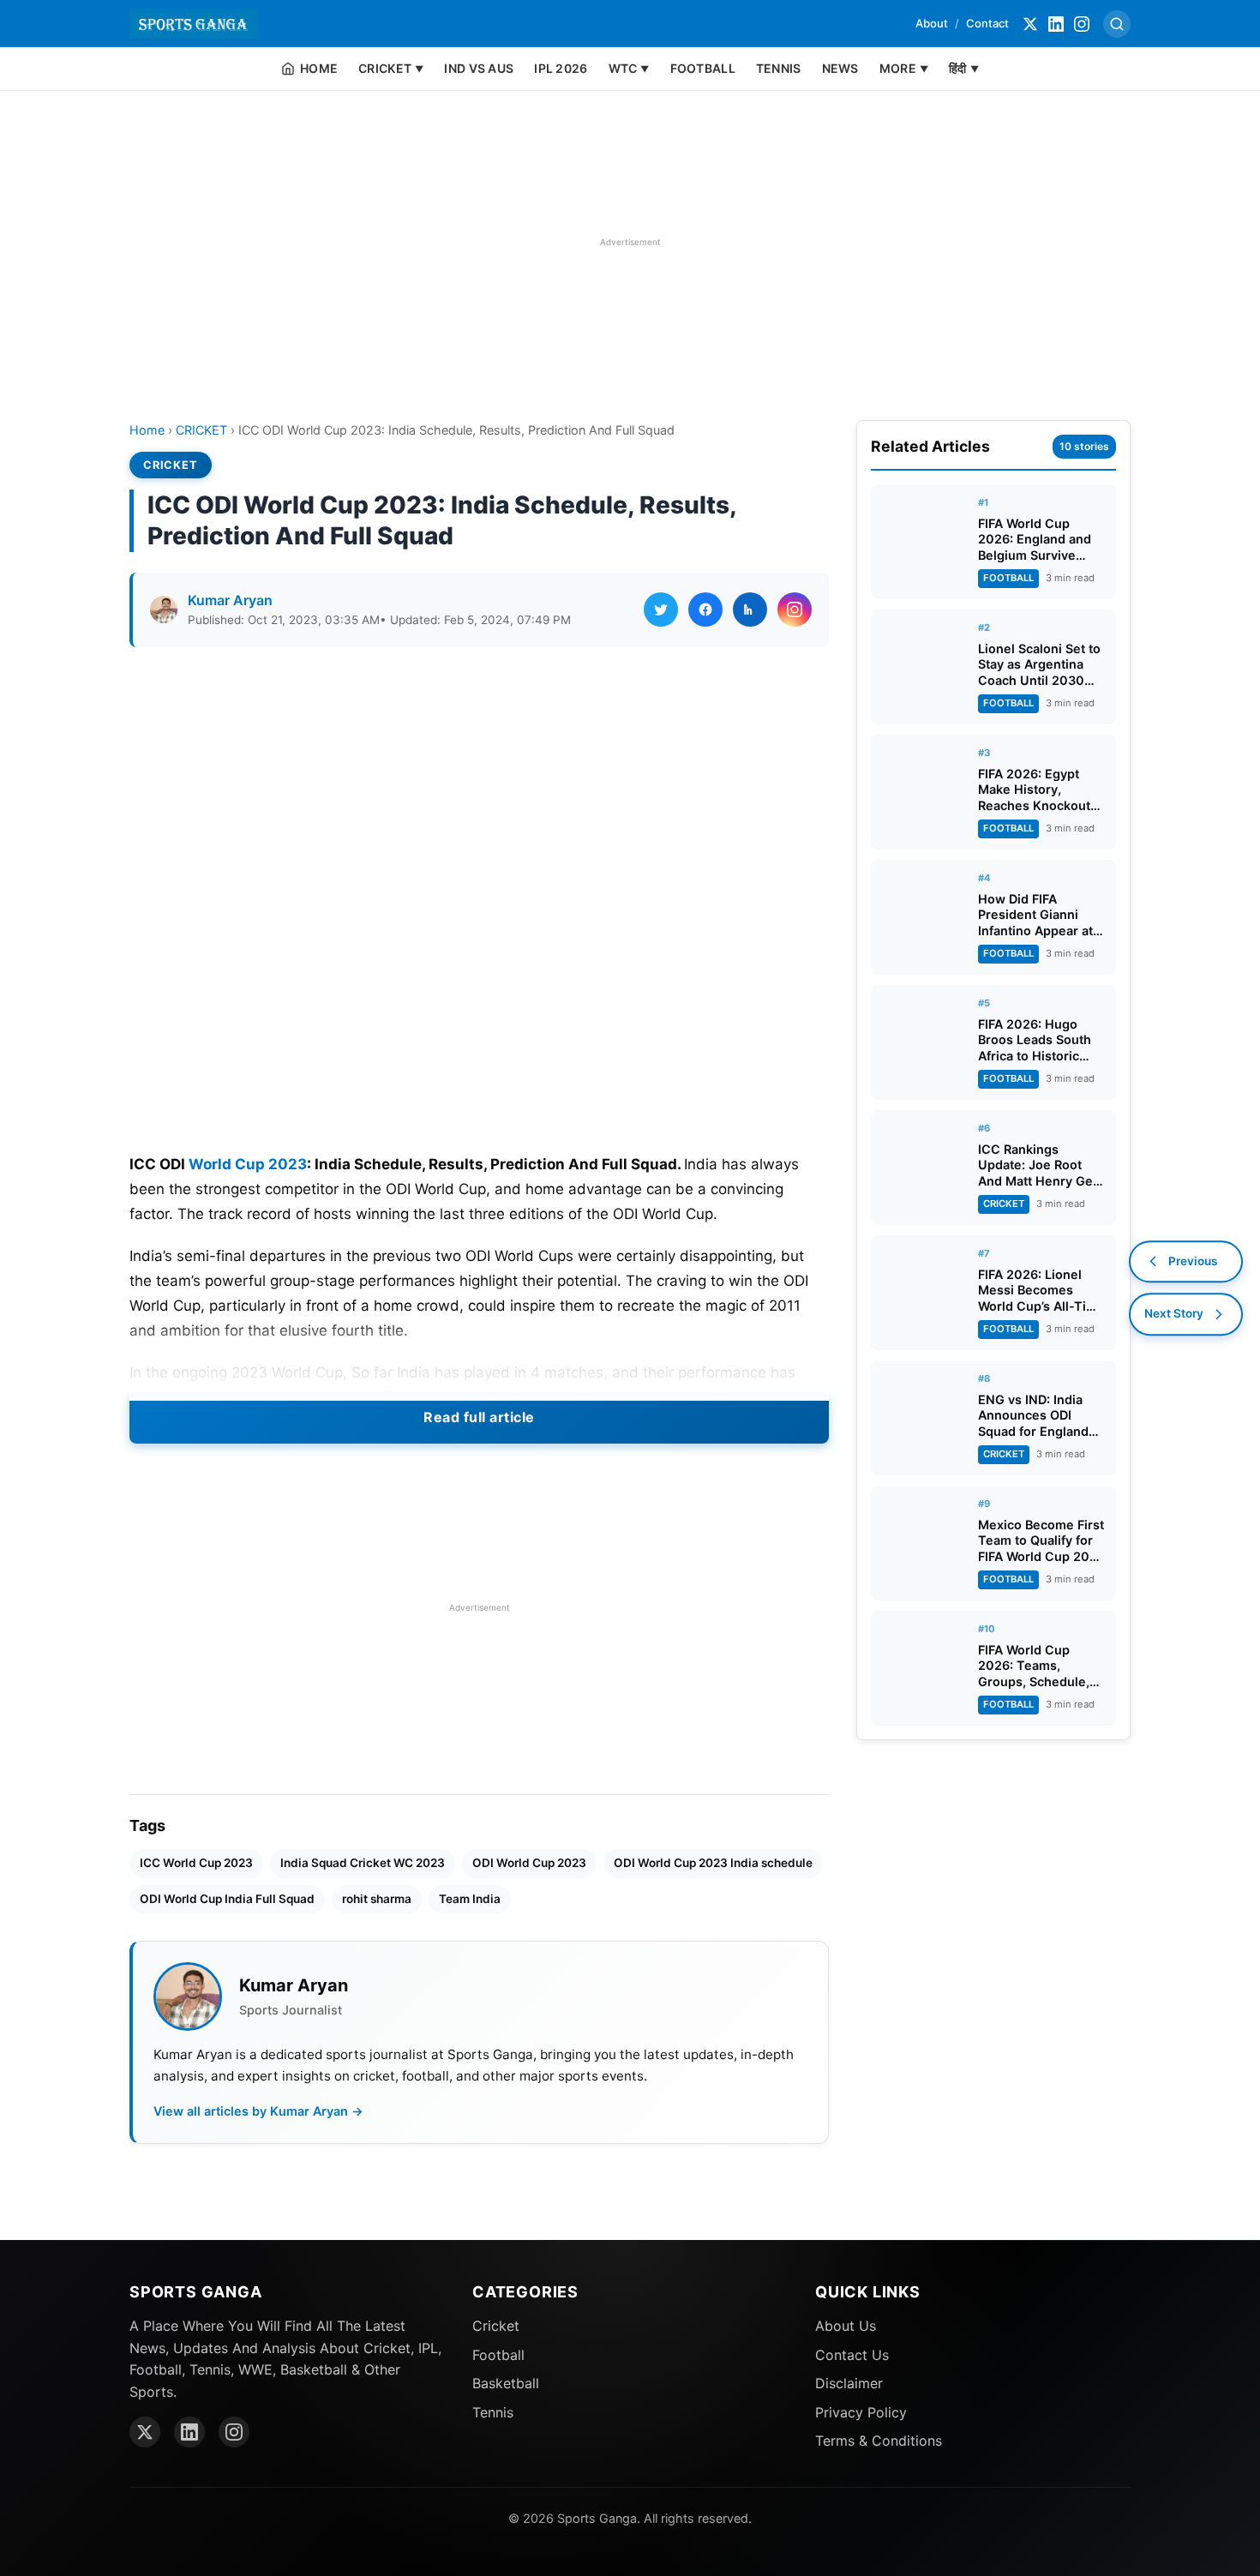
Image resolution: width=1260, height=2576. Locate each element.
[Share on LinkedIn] (750, 609)
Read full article (479, 1417)
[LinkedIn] (1056, 24)
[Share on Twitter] (661, 609)
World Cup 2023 (248, 1164)
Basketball (506, 2383)
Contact (987, 23)
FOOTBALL (703, 68)
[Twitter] (1030, 24)
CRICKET (201, 430)
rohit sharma (377, 1899)
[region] (630, 242)
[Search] (1117, 24)
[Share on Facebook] (705, 609)
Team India (470, 1899)
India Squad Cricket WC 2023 (363, 1863)
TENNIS (779, 68)
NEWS (840, 68)
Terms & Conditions (879, 2441)
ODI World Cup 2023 (529, 1863)
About (932, 23)
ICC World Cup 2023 (196, 1863)
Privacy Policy (861, 2412)
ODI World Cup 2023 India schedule (713, 1863)
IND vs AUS (479, 68)
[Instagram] (1082, 24)
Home (147, 430)
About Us (846, 2326)
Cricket (496, 2326)
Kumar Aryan (230, 600)
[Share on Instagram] (795, 609)
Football (498, 2355)
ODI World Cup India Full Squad (227, 1899)
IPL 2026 (561, 68)
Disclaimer (849, 2383)
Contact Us (852, 2355)
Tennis (493, 2412)
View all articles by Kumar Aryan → (258, 2111)
